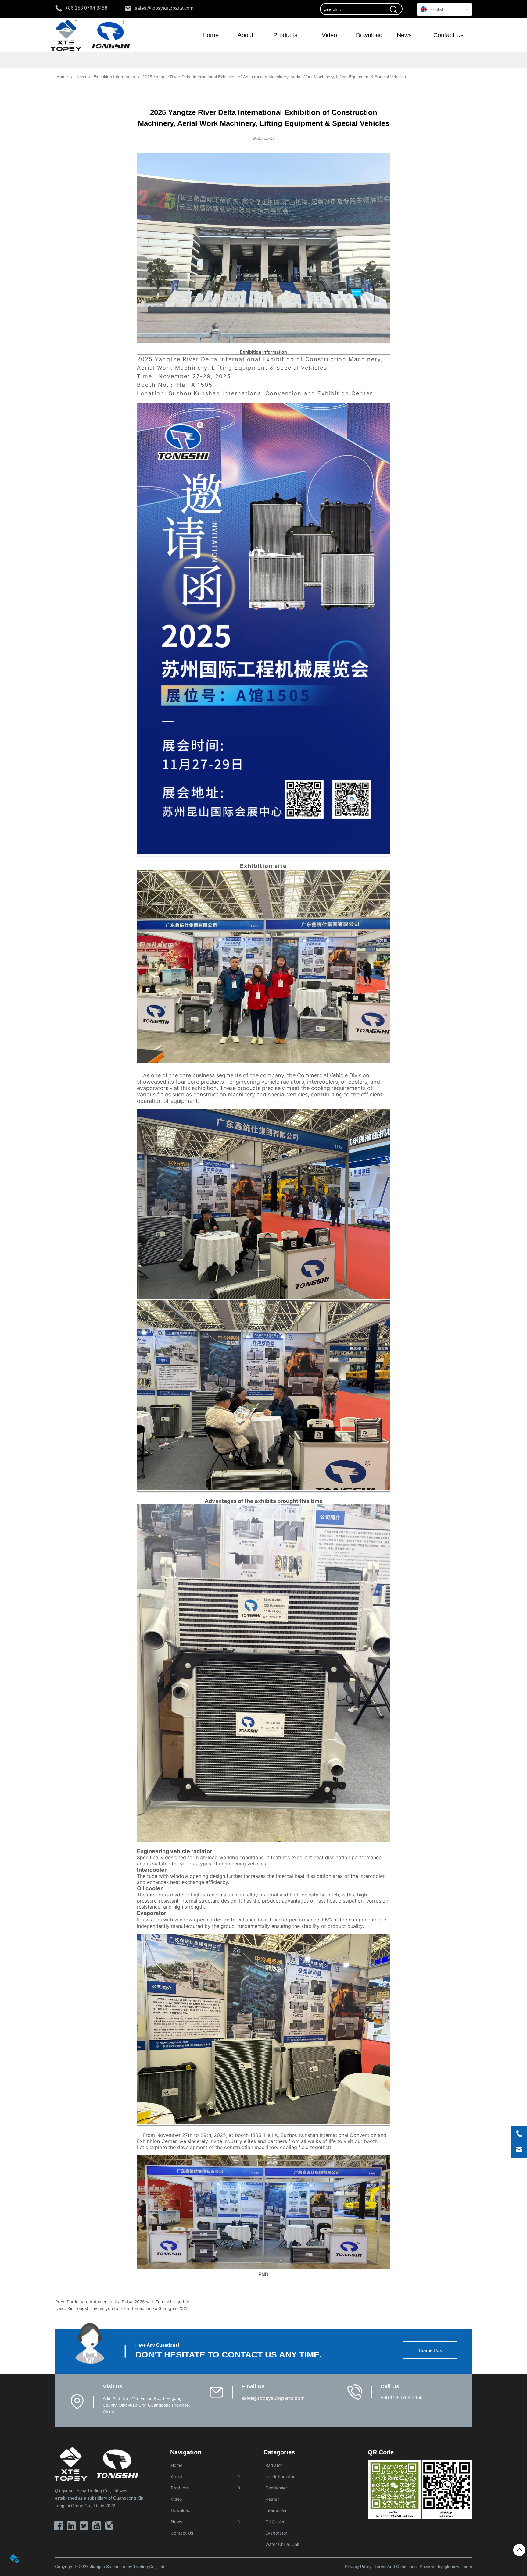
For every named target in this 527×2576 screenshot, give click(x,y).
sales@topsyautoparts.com (273, 2398)
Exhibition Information (114, 77)
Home (62, 77)
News (81, 77)
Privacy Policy (358, 2567)
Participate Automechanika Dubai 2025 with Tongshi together (128, 2302)
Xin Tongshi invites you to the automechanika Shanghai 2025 (128, 2308)
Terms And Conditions (396, 2567)
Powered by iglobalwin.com (446, 2567)
